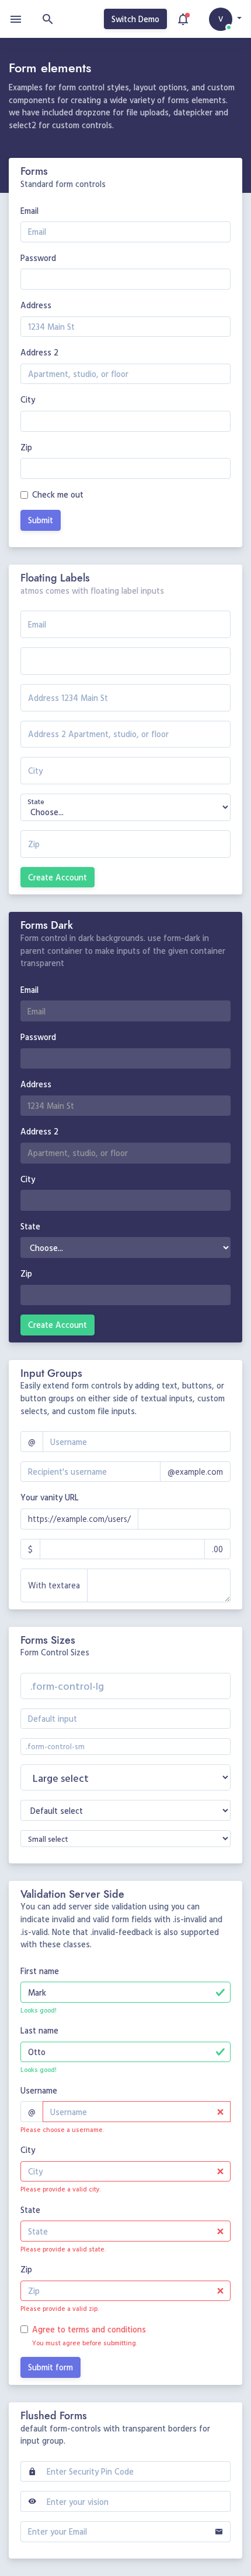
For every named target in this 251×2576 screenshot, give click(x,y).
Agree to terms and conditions (89, 2329)
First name (40, 1971)
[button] (225, 19)
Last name (39, 2030)
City (28, 399)
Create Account (57, 877)
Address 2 (39, 352)
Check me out (58, 494)
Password (38, 258)
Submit (41, 520)
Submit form (50, 2367)
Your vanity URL (50, 1497)
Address (36, 305)
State (30, 1226)
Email (29, 211)
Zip (26, 447)
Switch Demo (135, 19)
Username (39, 2090)
